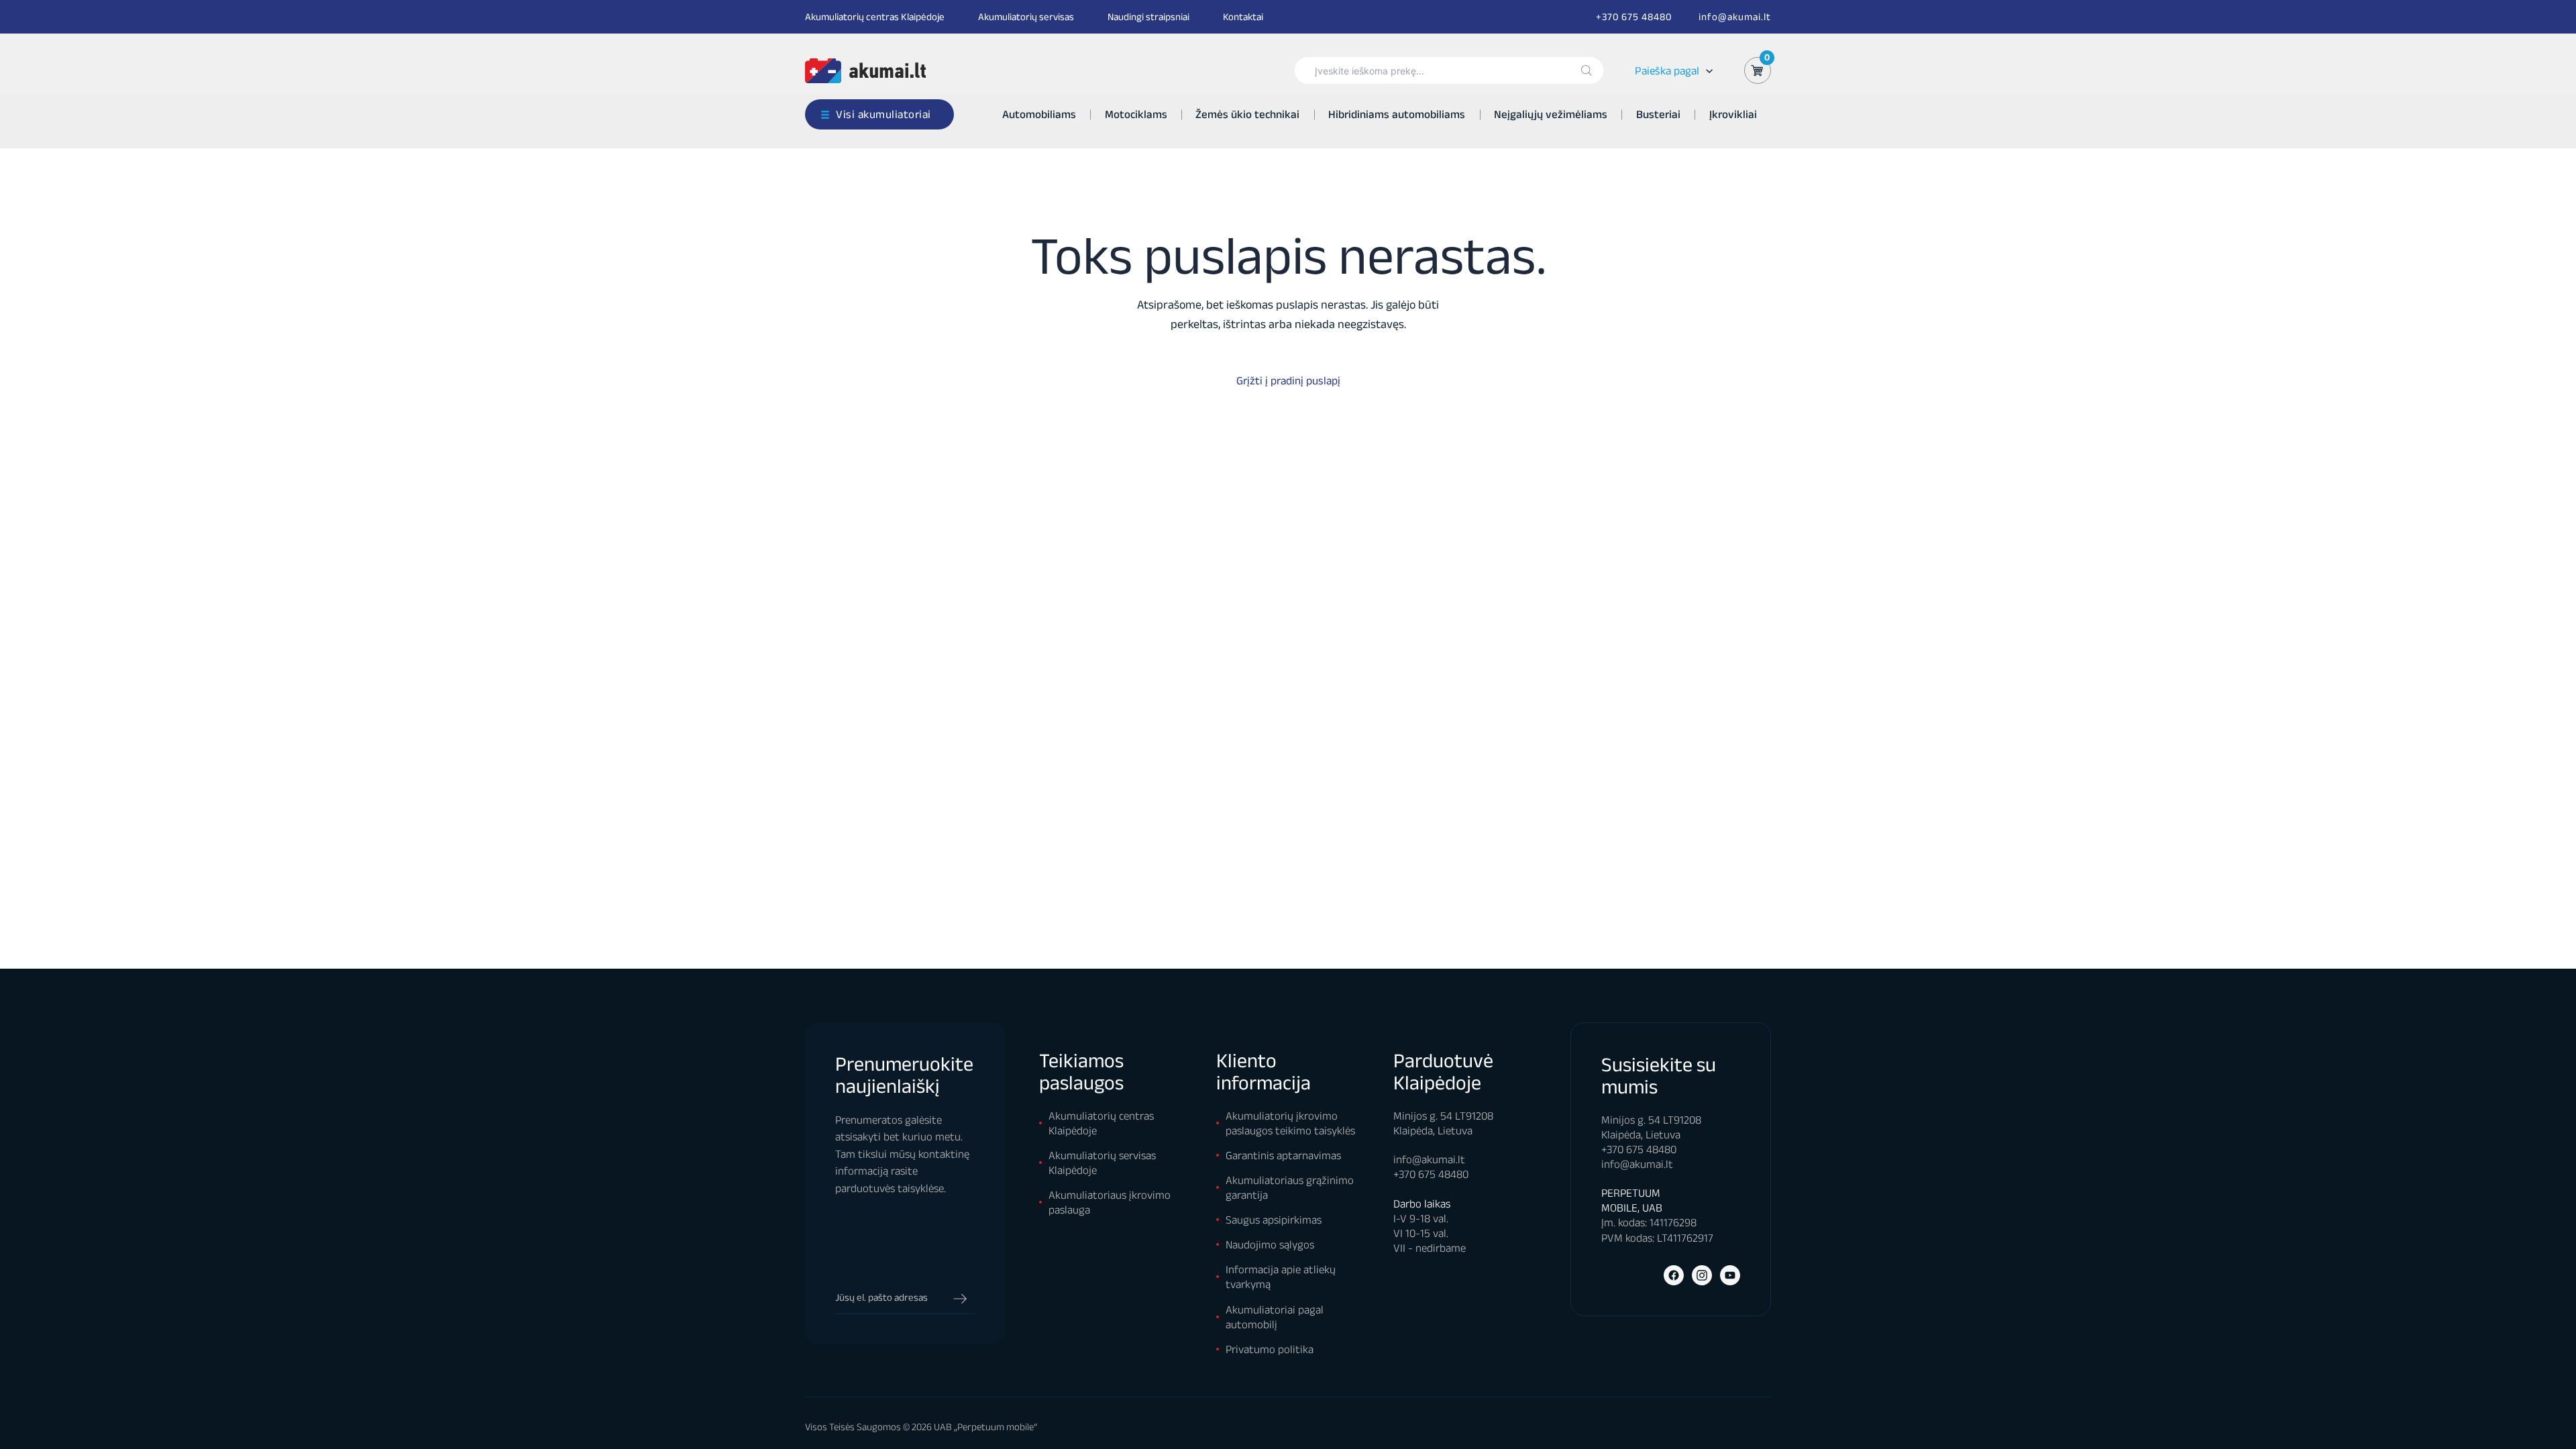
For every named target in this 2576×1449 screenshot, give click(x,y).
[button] (1706, 71)
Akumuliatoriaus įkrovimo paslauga (1110, 1202)
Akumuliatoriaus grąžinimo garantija (1290, 1187)
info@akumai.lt (1735, 16)
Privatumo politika (1270, 1349)
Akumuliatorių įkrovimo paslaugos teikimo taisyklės (1290, 1123)
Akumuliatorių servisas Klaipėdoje (1102, 1163)
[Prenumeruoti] (960, 1299)
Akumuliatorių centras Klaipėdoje (875, 16)
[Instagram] (1702, 1275)
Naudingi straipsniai (1148, 16)
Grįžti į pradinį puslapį (1288, 380)
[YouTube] (1730, 1275)
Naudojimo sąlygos (1270, 1244)
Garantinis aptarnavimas (1283, 1155)
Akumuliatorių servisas (1026, 16)
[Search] (1587, 70)
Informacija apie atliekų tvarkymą (1281, 1277)
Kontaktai (1243, 16)
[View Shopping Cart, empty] (1758, 70)
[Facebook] (1674, 1275)
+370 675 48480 (1634, 16)
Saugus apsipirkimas (1274, 1220)
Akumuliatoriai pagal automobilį (1275, 1317)
